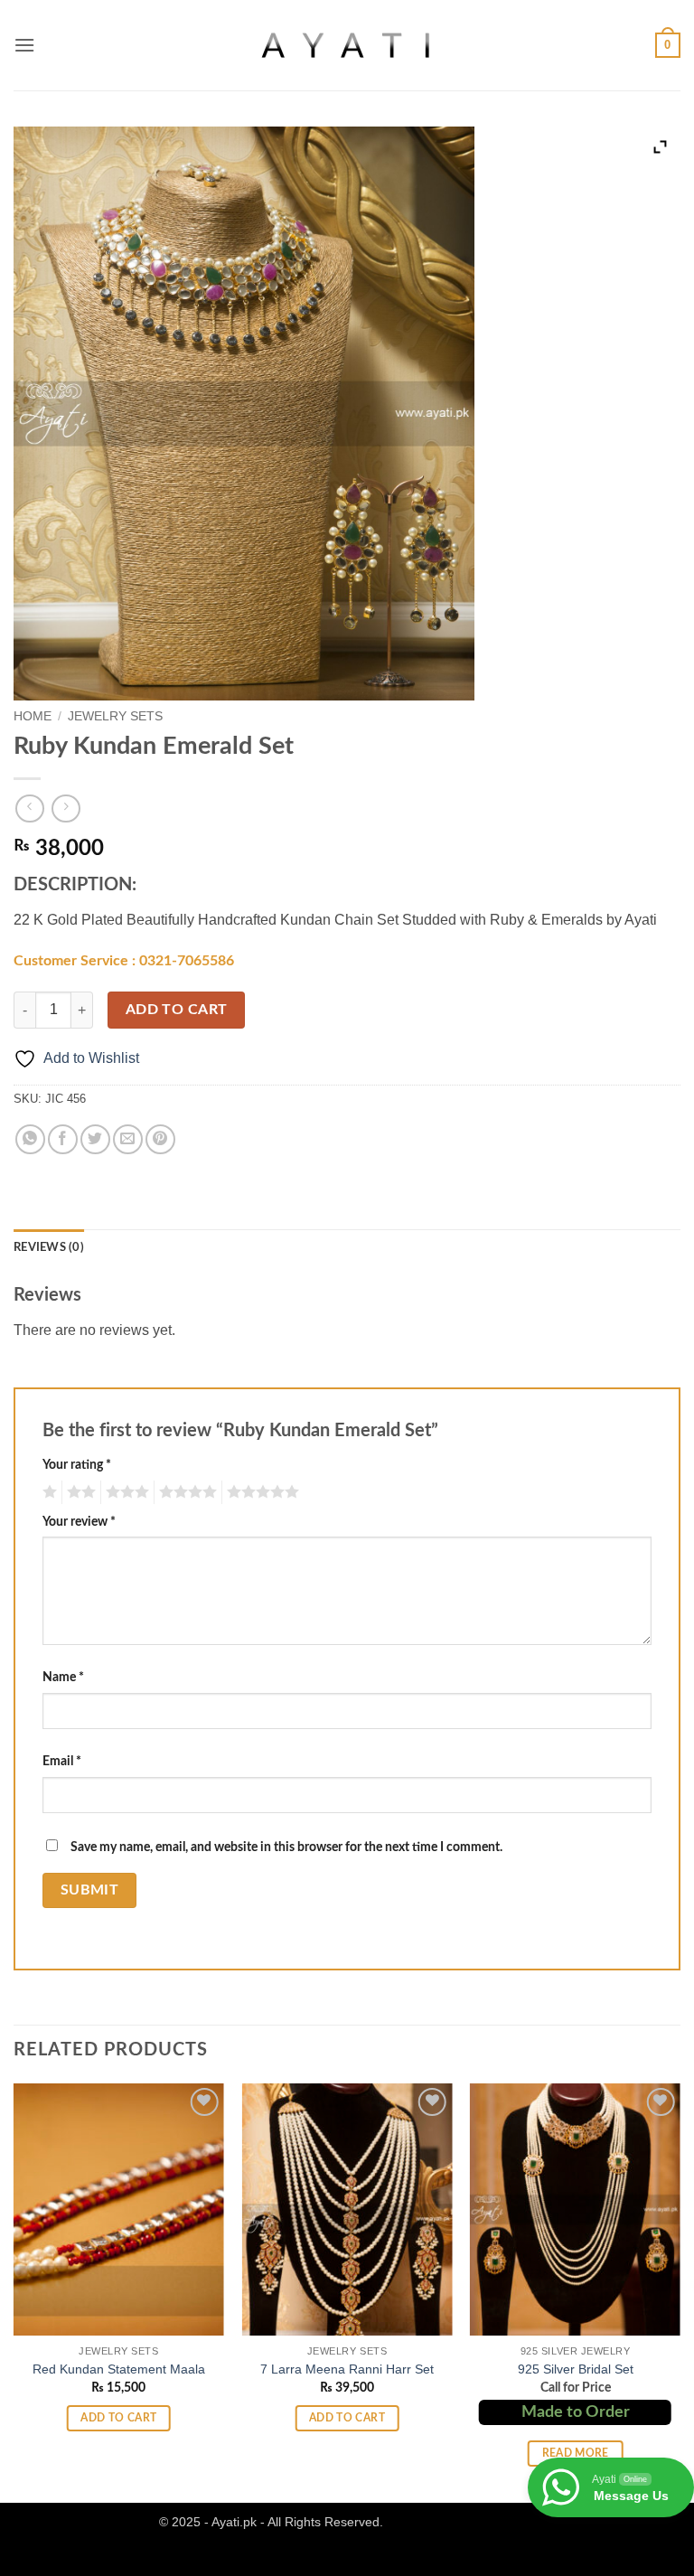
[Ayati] (347, 45)
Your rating (77, 1465)
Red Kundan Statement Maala (119, 2369)
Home (33, 716)
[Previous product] (66, 809)
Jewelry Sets (115, 716)
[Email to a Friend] (128, 1139)
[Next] (680, 2291)
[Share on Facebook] (63, 1139)
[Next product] (29, 809)
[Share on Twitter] (95, 1139)
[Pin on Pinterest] (160, 1139)
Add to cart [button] (118, 2418)
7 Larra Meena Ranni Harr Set (347, 2369)
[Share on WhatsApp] (30, 1139)
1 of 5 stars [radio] (47, 1492)
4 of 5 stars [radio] (185, 1492)
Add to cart (177, 1010)
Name (63, 1677)
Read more (576, 2454)
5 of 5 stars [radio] (260, 1492)
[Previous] (14, 2291)
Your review (79, 1522)
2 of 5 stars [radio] (79, 1492)
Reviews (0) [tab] (49, 1247)
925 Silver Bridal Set (576, 2369)
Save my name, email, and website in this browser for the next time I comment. (286, 1847)
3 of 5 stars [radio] (125, 1492)
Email (62, 1761)
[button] (24, 45)
